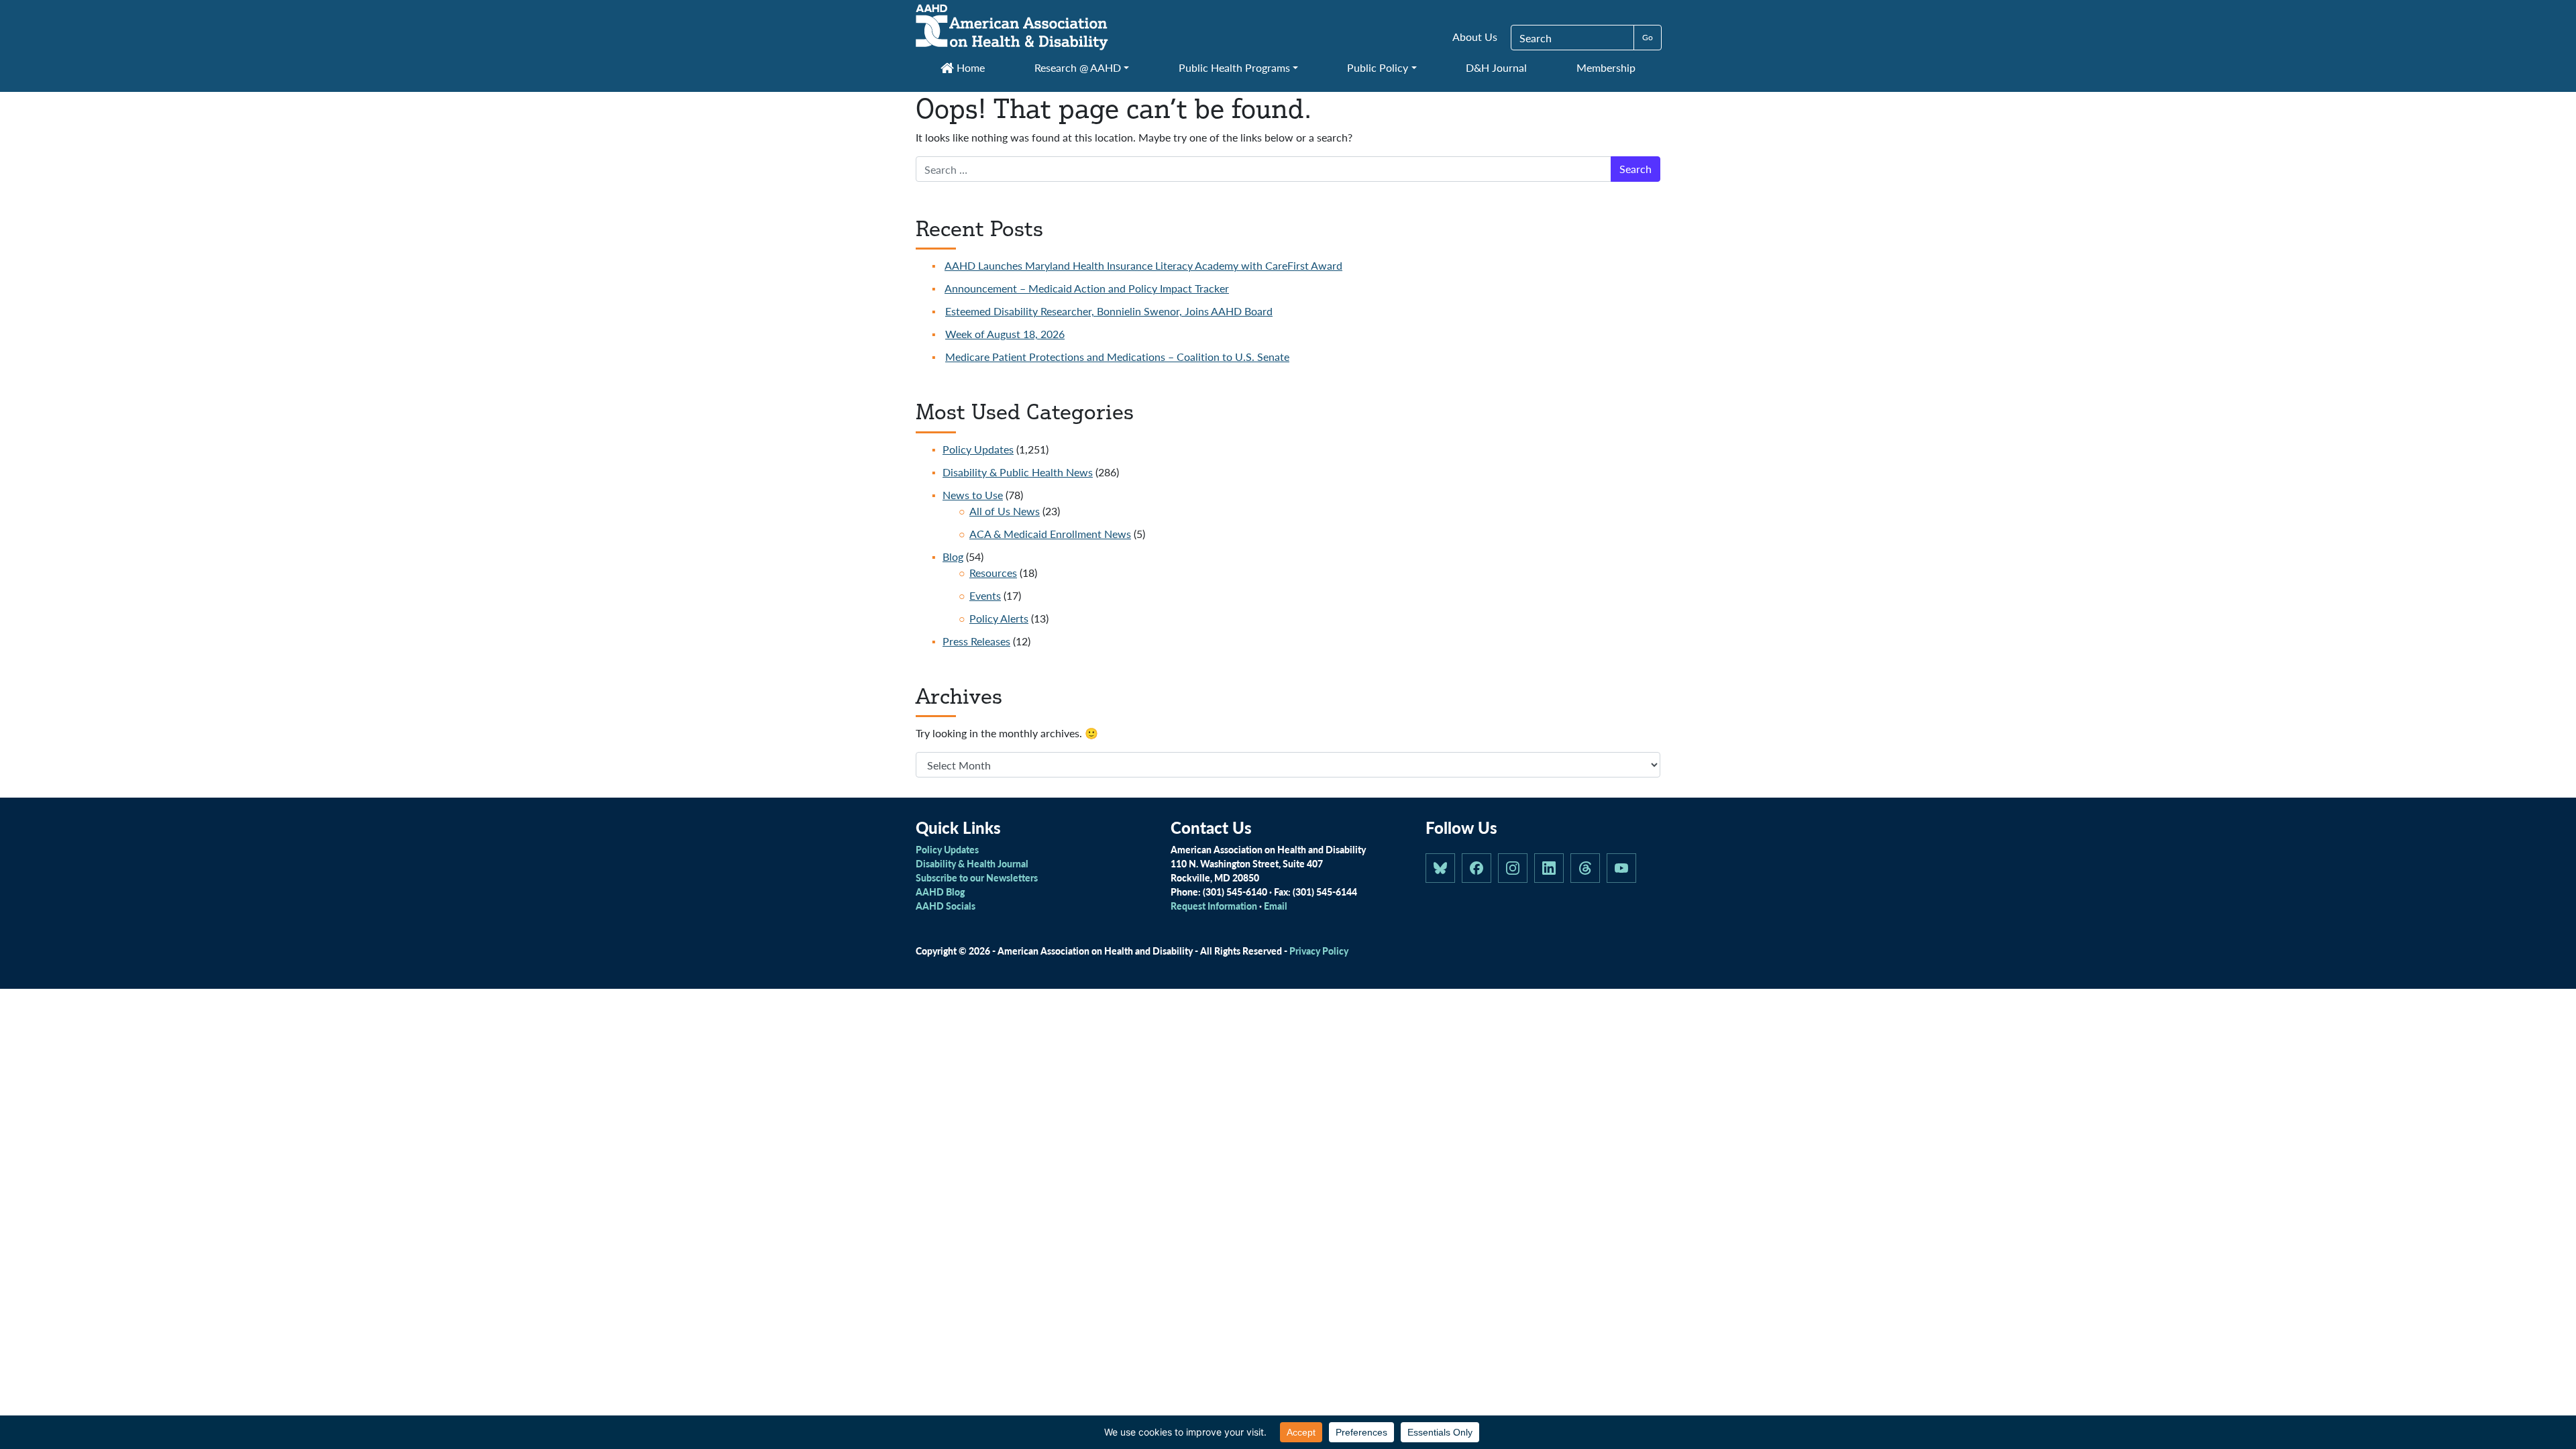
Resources (993, 573)
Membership (1606, 67)
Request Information (1214, 906)
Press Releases (976, 641)
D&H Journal (1496, 67)
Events (985, 595)
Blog (953, 556)
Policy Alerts (999, 618)
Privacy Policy (1319, 951)
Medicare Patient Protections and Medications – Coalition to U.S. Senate (1117, 357)
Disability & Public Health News (1018, 472)
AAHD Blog (940, 892)
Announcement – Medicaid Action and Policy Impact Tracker (1087, 288)
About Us (1475, 37)
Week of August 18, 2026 (1005, 334)
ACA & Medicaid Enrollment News (1050, 534)
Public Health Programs (1234, 67)
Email (1276, 906)
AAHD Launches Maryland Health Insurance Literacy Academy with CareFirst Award (1143, 265)
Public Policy (1378, 67)
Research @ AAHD (1078, 67)
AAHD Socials (946, 906)
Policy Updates (978, 449)
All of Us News (1005, 511)
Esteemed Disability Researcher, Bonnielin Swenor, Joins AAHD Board (1109, 311)
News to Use (973, 495)
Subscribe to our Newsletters (977, 877)
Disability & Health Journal (972, 863)
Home (969, 67)
